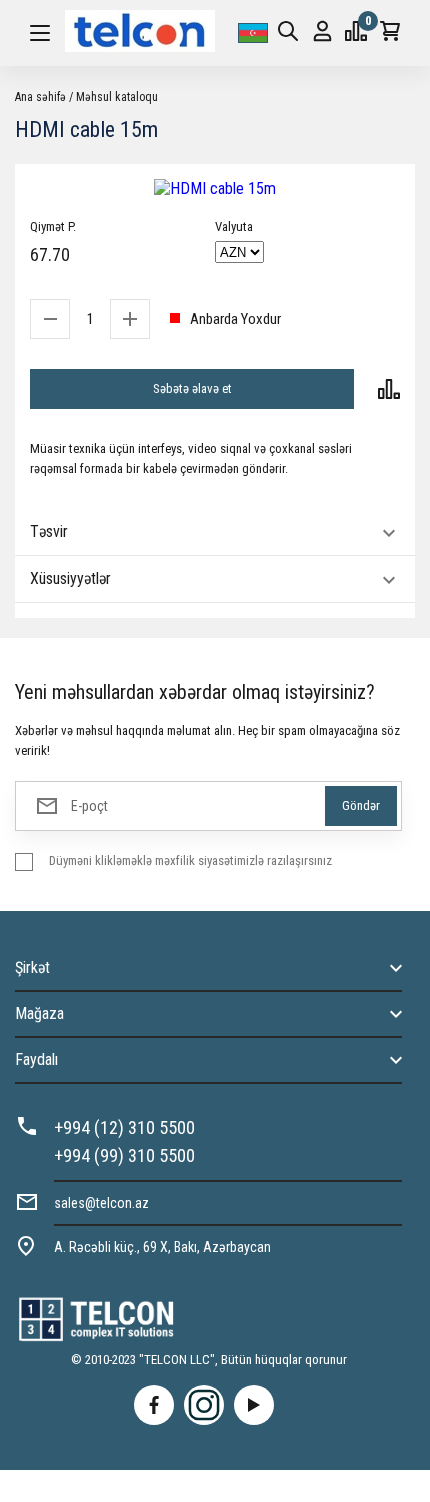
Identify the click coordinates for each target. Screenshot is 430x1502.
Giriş (322, 33)
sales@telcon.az (101, 1203)
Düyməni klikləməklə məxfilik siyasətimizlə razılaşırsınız (190, 860)
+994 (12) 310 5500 (124, 1127)
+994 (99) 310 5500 (124, 1155)
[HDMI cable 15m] (215, 188)
